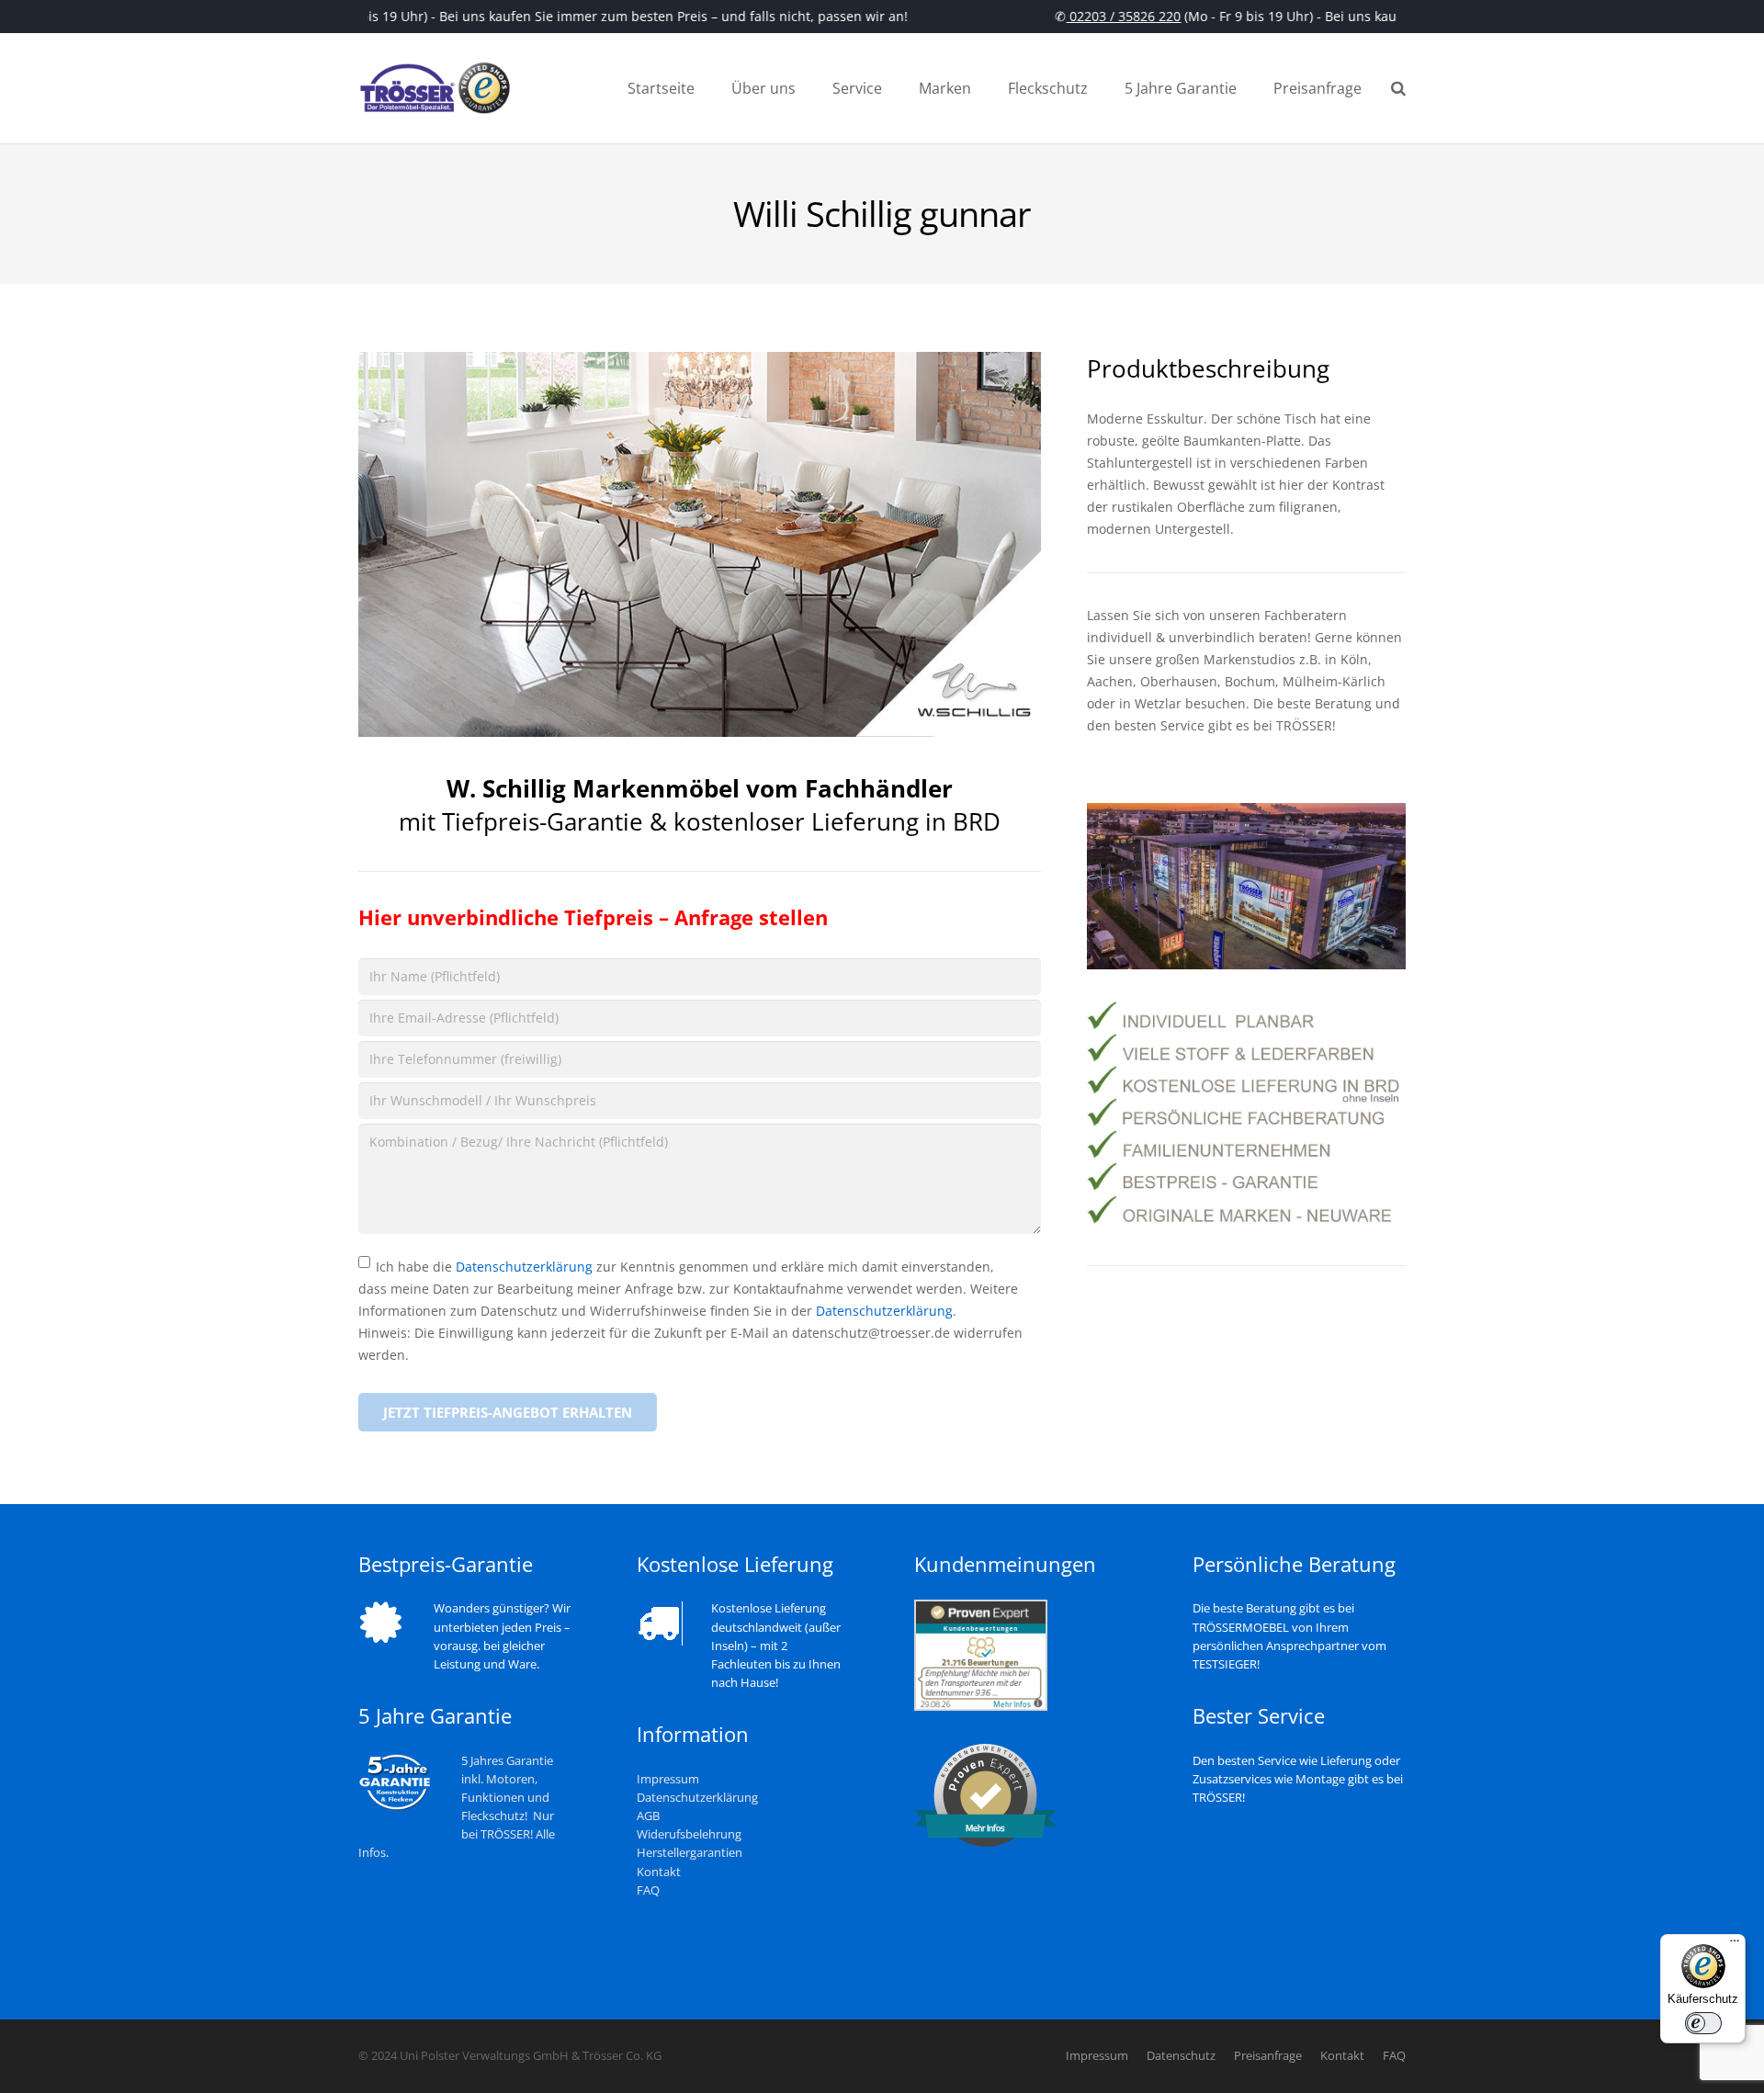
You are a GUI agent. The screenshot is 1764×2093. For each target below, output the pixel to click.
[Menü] (1735, 1945)
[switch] (1703, 2023)
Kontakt (659, 1872)
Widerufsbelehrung (689, 1834)
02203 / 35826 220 (1108, 16)
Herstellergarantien (690, 1853)
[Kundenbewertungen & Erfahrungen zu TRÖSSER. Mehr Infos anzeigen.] (981, 1707)
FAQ (648, 1890)
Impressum (668, 1779)
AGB (648, 1816)
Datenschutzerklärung (524, 1267)
